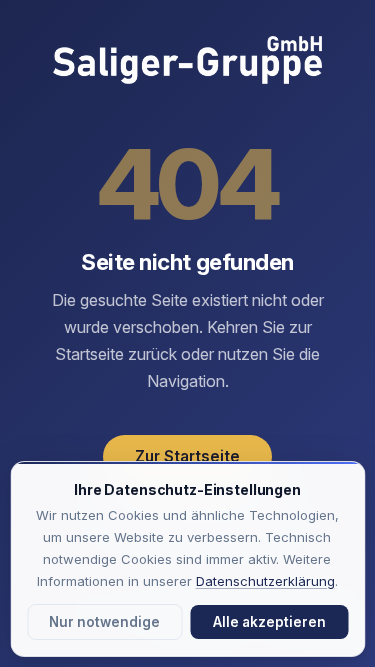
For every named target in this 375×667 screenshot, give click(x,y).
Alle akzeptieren (269, 622)
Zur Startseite (187, 456)
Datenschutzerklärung (265, 581)
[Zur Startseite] (187, 62)
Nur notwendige (104, 622)
